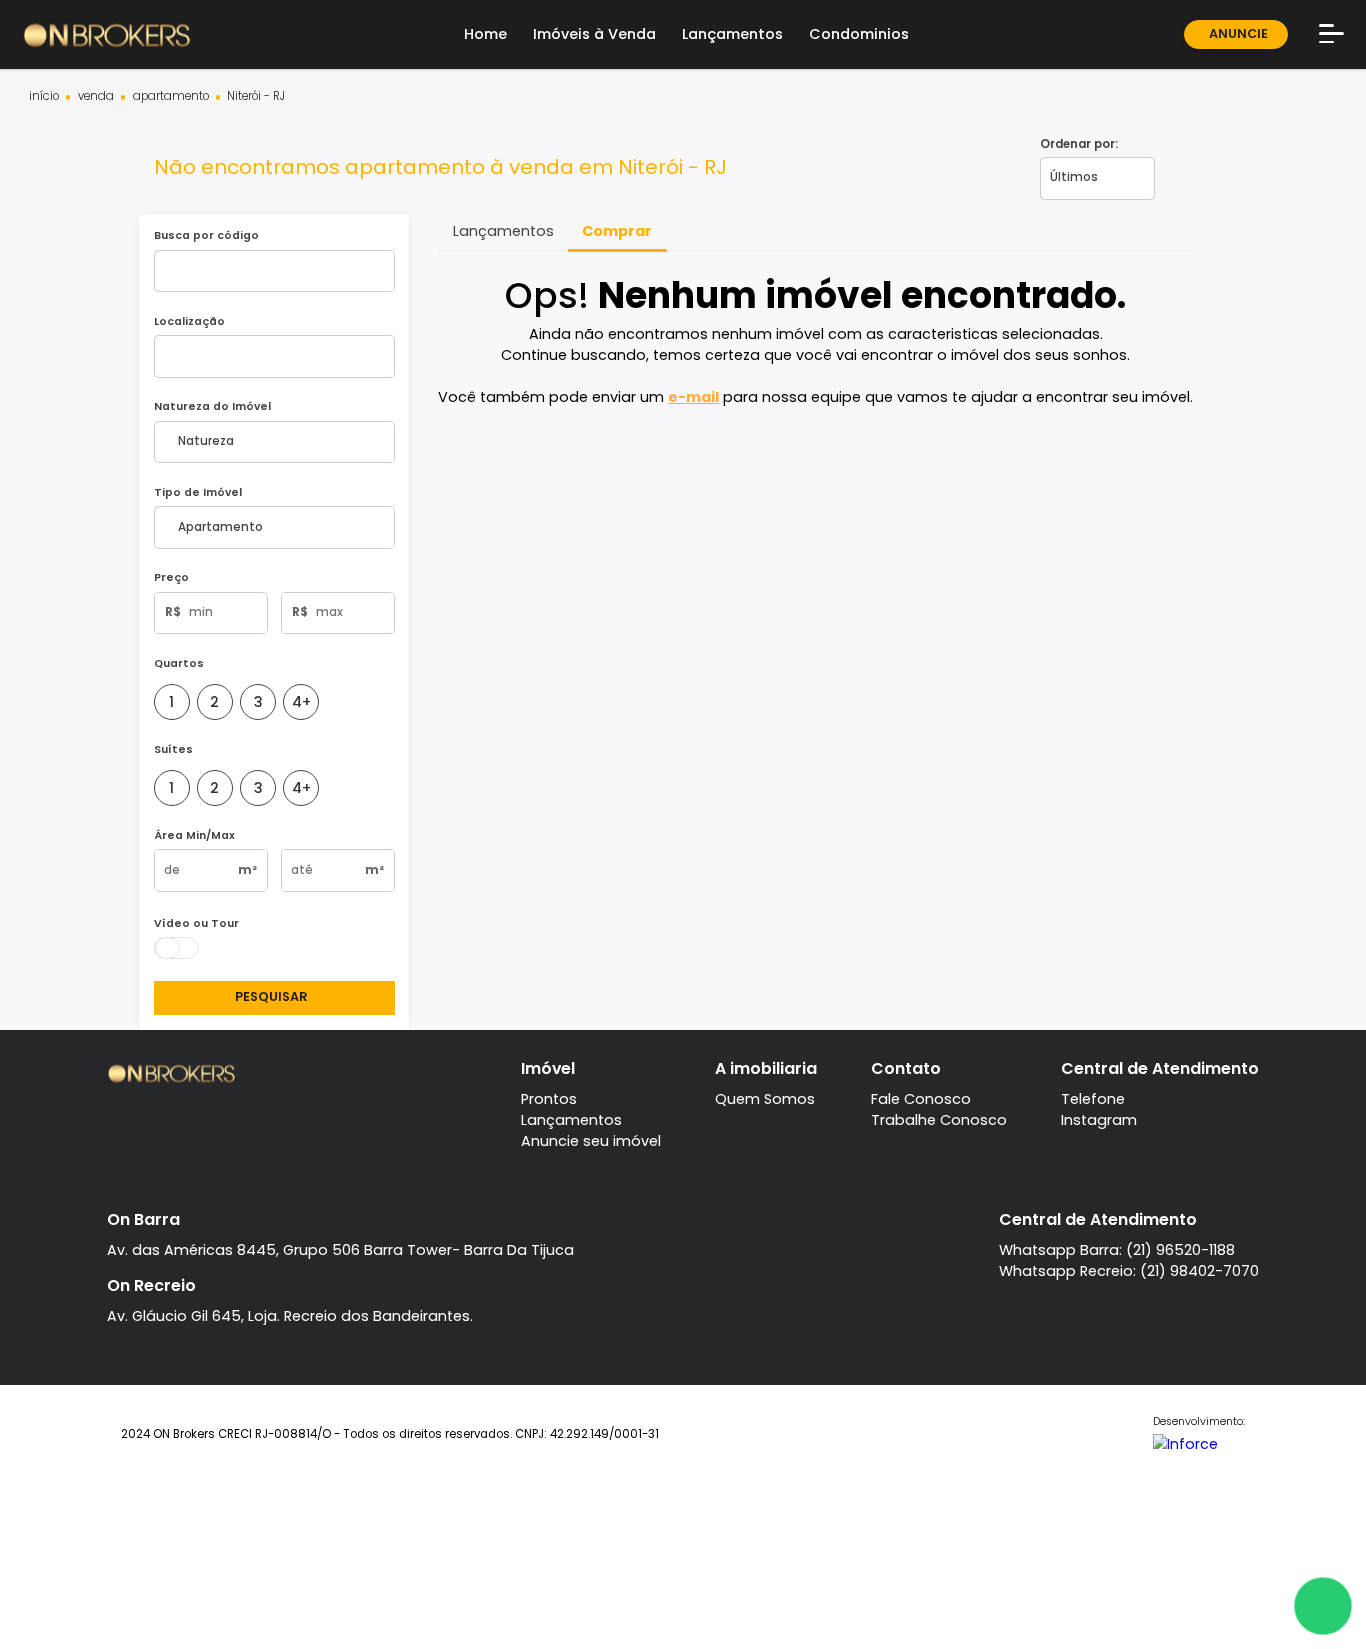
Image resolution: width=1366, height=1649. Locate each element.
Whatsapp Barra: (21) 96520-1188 (1117, 1250)
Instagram (1099, 1120)
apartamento (171, 97)
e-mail (693, 397)
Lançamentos (571, 1120)
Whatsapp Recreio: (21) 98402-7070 (1129, 1271)
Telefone (1093, 1099)
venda (96, 97)
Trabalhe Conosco (939, 1120)
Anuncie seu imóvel (591, 1141)
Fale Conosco (921, 1099)
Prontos (549, 1099)
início (44, 97)
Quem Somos (765, 1099)
